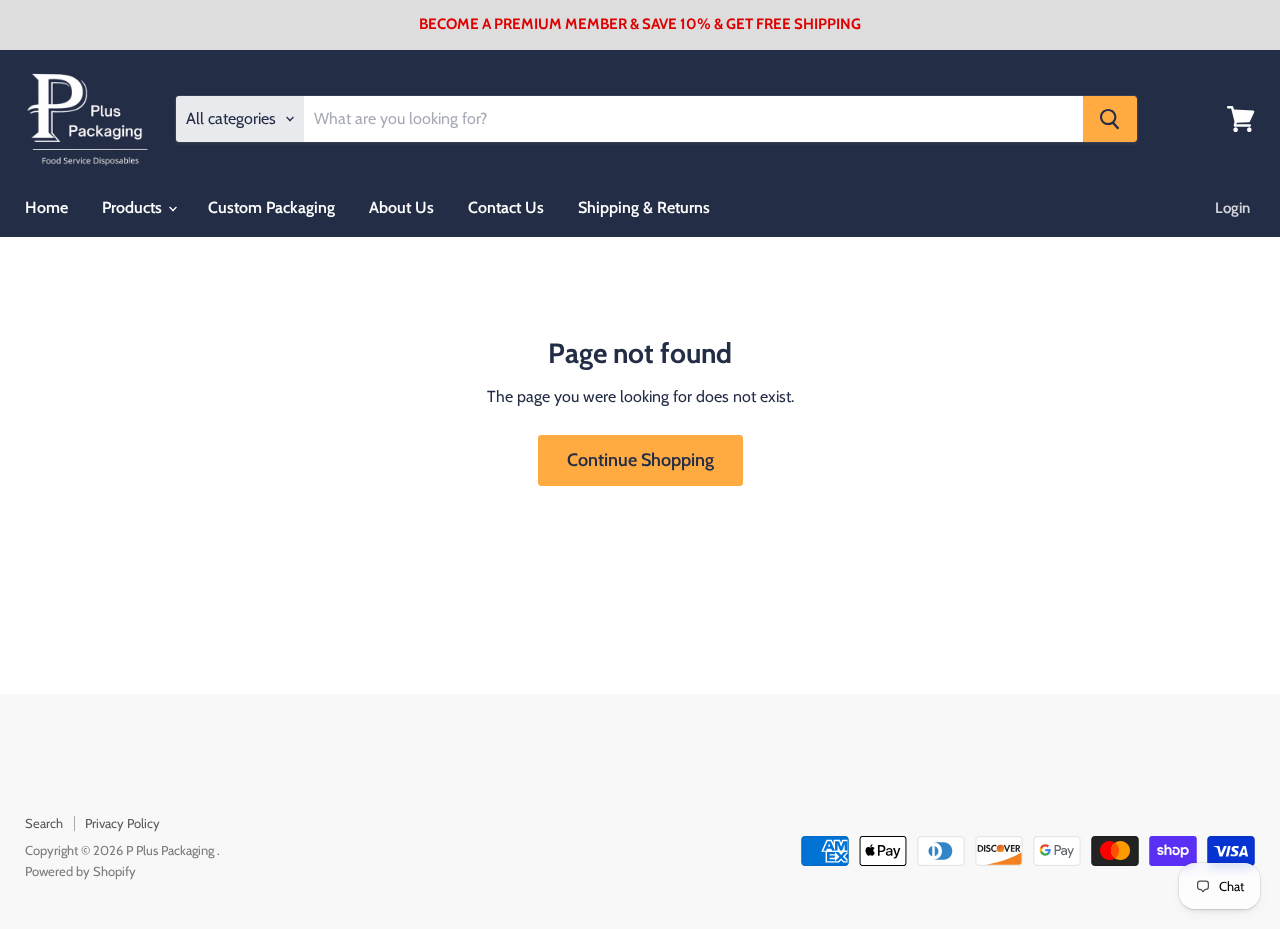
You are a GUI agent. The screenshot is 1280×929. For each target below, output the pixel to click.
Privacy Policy (122, 823)
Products (134, 207)
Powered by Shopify (80, 871)
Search (44, 823)
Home (46, 207)
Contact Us (506, 207)
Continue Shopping (640, 460)
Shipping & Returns (644, 207)
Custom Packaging (271, 207)
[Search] (1110, 119)
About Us (401, 207)
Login (1232, 208)
